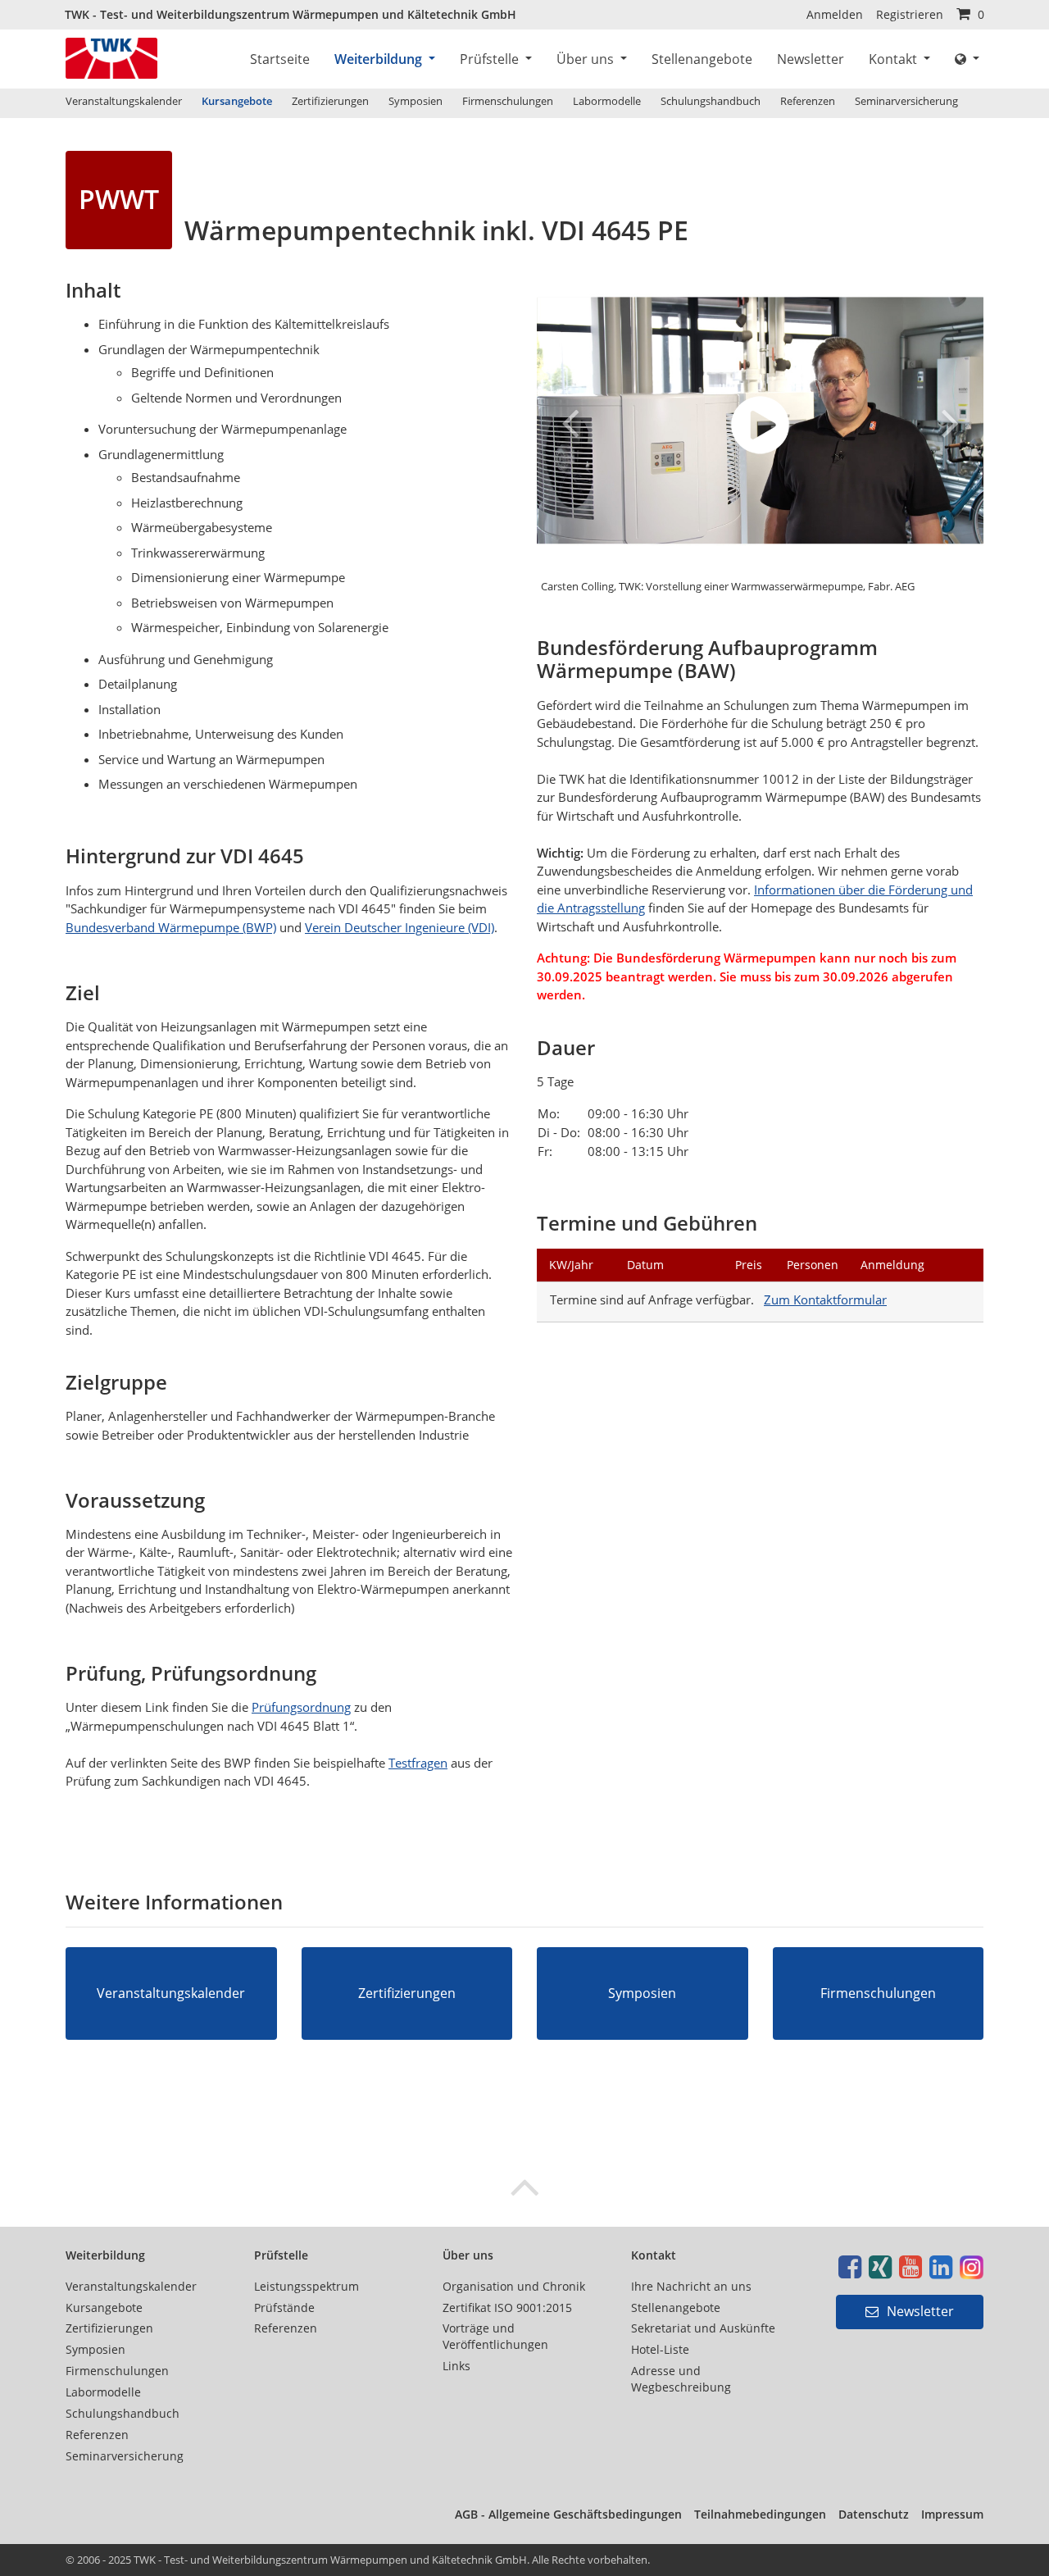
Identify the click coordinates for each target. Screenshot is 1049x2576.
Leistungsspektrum (307, 2286)
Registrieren (910, 14)
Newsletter (811, 59)
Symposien (416, 101)
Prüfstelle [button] (491, 59)
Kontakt (654, 2255)
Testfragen (418, 1763)
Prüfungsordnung (301, 1707)
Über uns (468, 2255)
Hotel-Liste (660, 2349)
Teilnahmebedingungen (760, 2514)
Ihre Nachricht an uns (691, 2286)
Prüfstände (284, 2307)
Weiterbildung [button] (380, 59)
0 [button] (979, 14)
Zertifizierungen (330, 101)
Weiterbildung (105, 2255)
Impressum (952, 2514)
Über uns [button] (587, 59)
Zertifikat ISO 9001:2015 (507, 2307)
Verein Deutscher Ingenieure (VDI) (400, 927)
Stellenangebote (702, 59)
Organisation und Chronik (514, 2286)
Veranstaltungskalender (124, 101)
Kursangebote (237, 101)
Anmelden (835, 14)
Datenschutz (874, 2514)
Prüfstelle (281, 2255)
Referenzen (808, 101)
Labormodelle (607, 101)
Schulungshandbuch (711, 101)
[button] (967, 59)
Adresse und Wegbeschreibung (681, 2379)
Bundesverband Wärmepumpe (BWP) (171, 927)
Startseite (280, 59)
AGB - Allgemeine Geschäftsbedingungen (568, 2514)
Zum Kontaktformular (825, 1299)
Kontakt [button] (895, 59)
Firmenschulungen (508, 101)
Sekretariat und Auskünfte (703, 2328)
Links (456, 2366)
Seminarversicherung (906, 101)
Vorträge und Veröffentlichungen (495, 2336)
